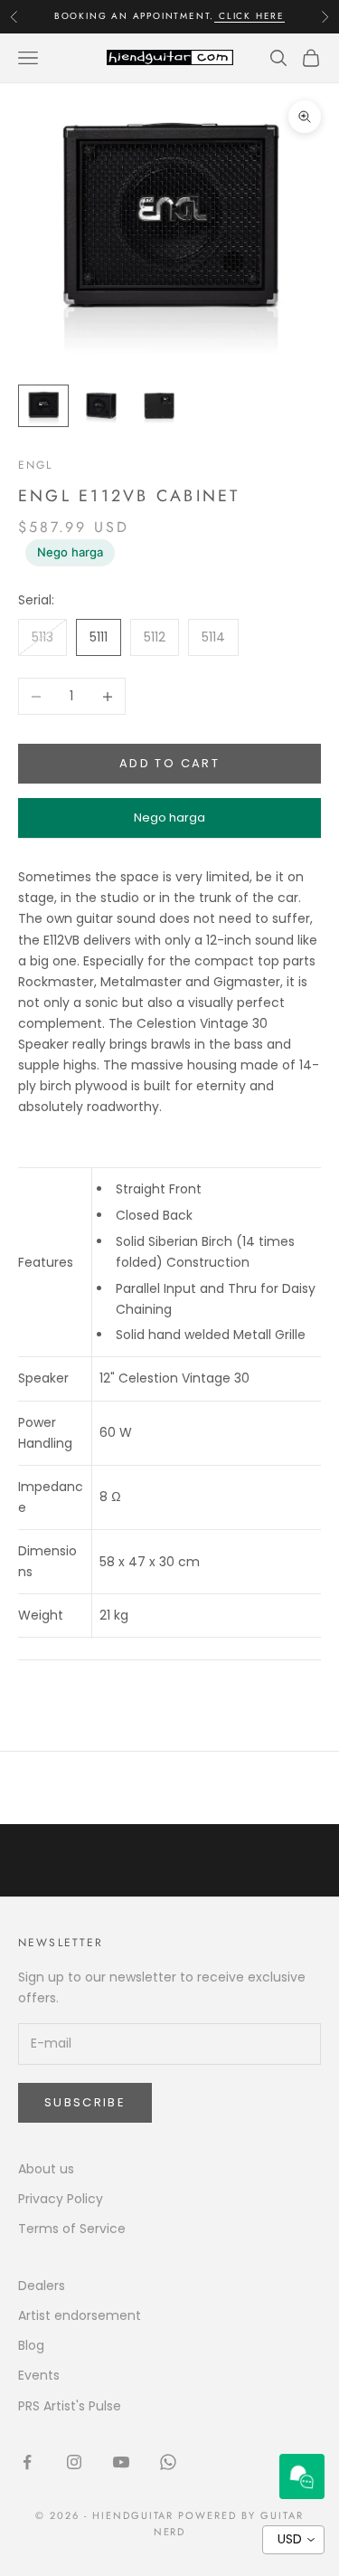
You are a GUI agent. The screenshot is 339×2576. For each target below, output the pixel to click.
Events (39, 2375)
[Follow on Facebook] (27, 2462)
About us (46, 2169)
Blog (31, 2345)
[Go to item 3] (159, 405)
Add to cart (169, 763)
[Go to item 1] (43, 406)
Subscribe (85, 2102)
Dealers (42, 2286)
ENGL (36, 465)
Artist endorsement (80, 2315)
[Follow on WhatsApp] (168, 2462)
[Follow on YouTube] (121, 2462)
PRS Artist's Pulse (70, 2406)
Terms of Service (72, 2229)
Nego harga (70, 552)
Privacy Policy (61, 2199)
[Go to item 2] (101, 405)
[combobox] (293, 2540)
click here (250, 16)
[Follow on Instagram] (74, 2462)
